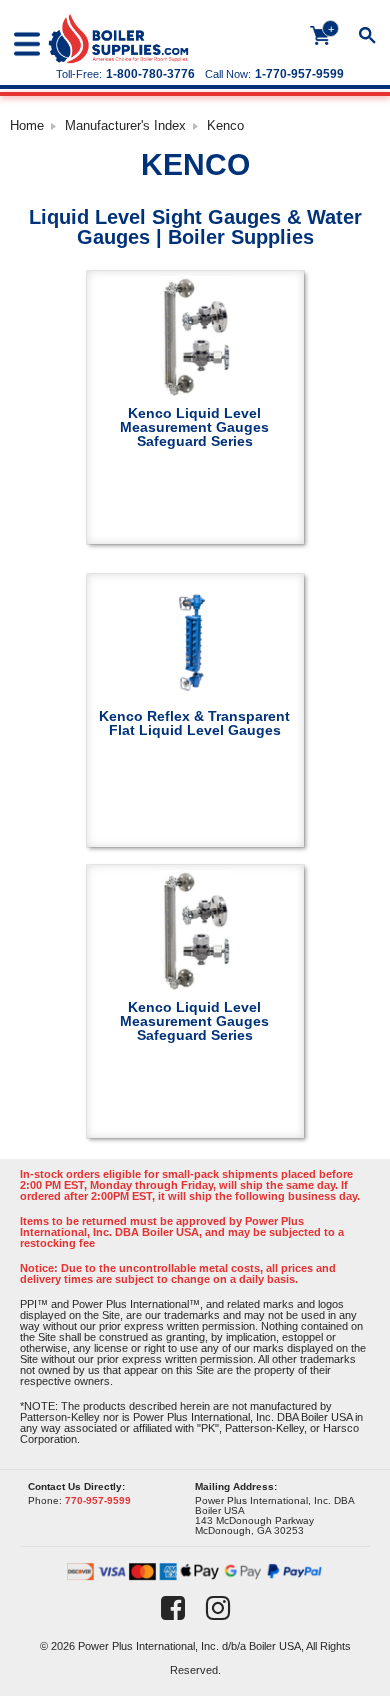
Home (27, 125)
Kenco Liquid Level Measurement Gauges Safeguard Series (194, 426)
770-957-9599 (98, 1500)
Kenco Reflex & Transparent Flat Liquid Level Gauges (194, 722)
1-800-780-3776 (150, 74)
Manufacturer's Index (125, 125)
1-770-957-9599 (299, 74)
